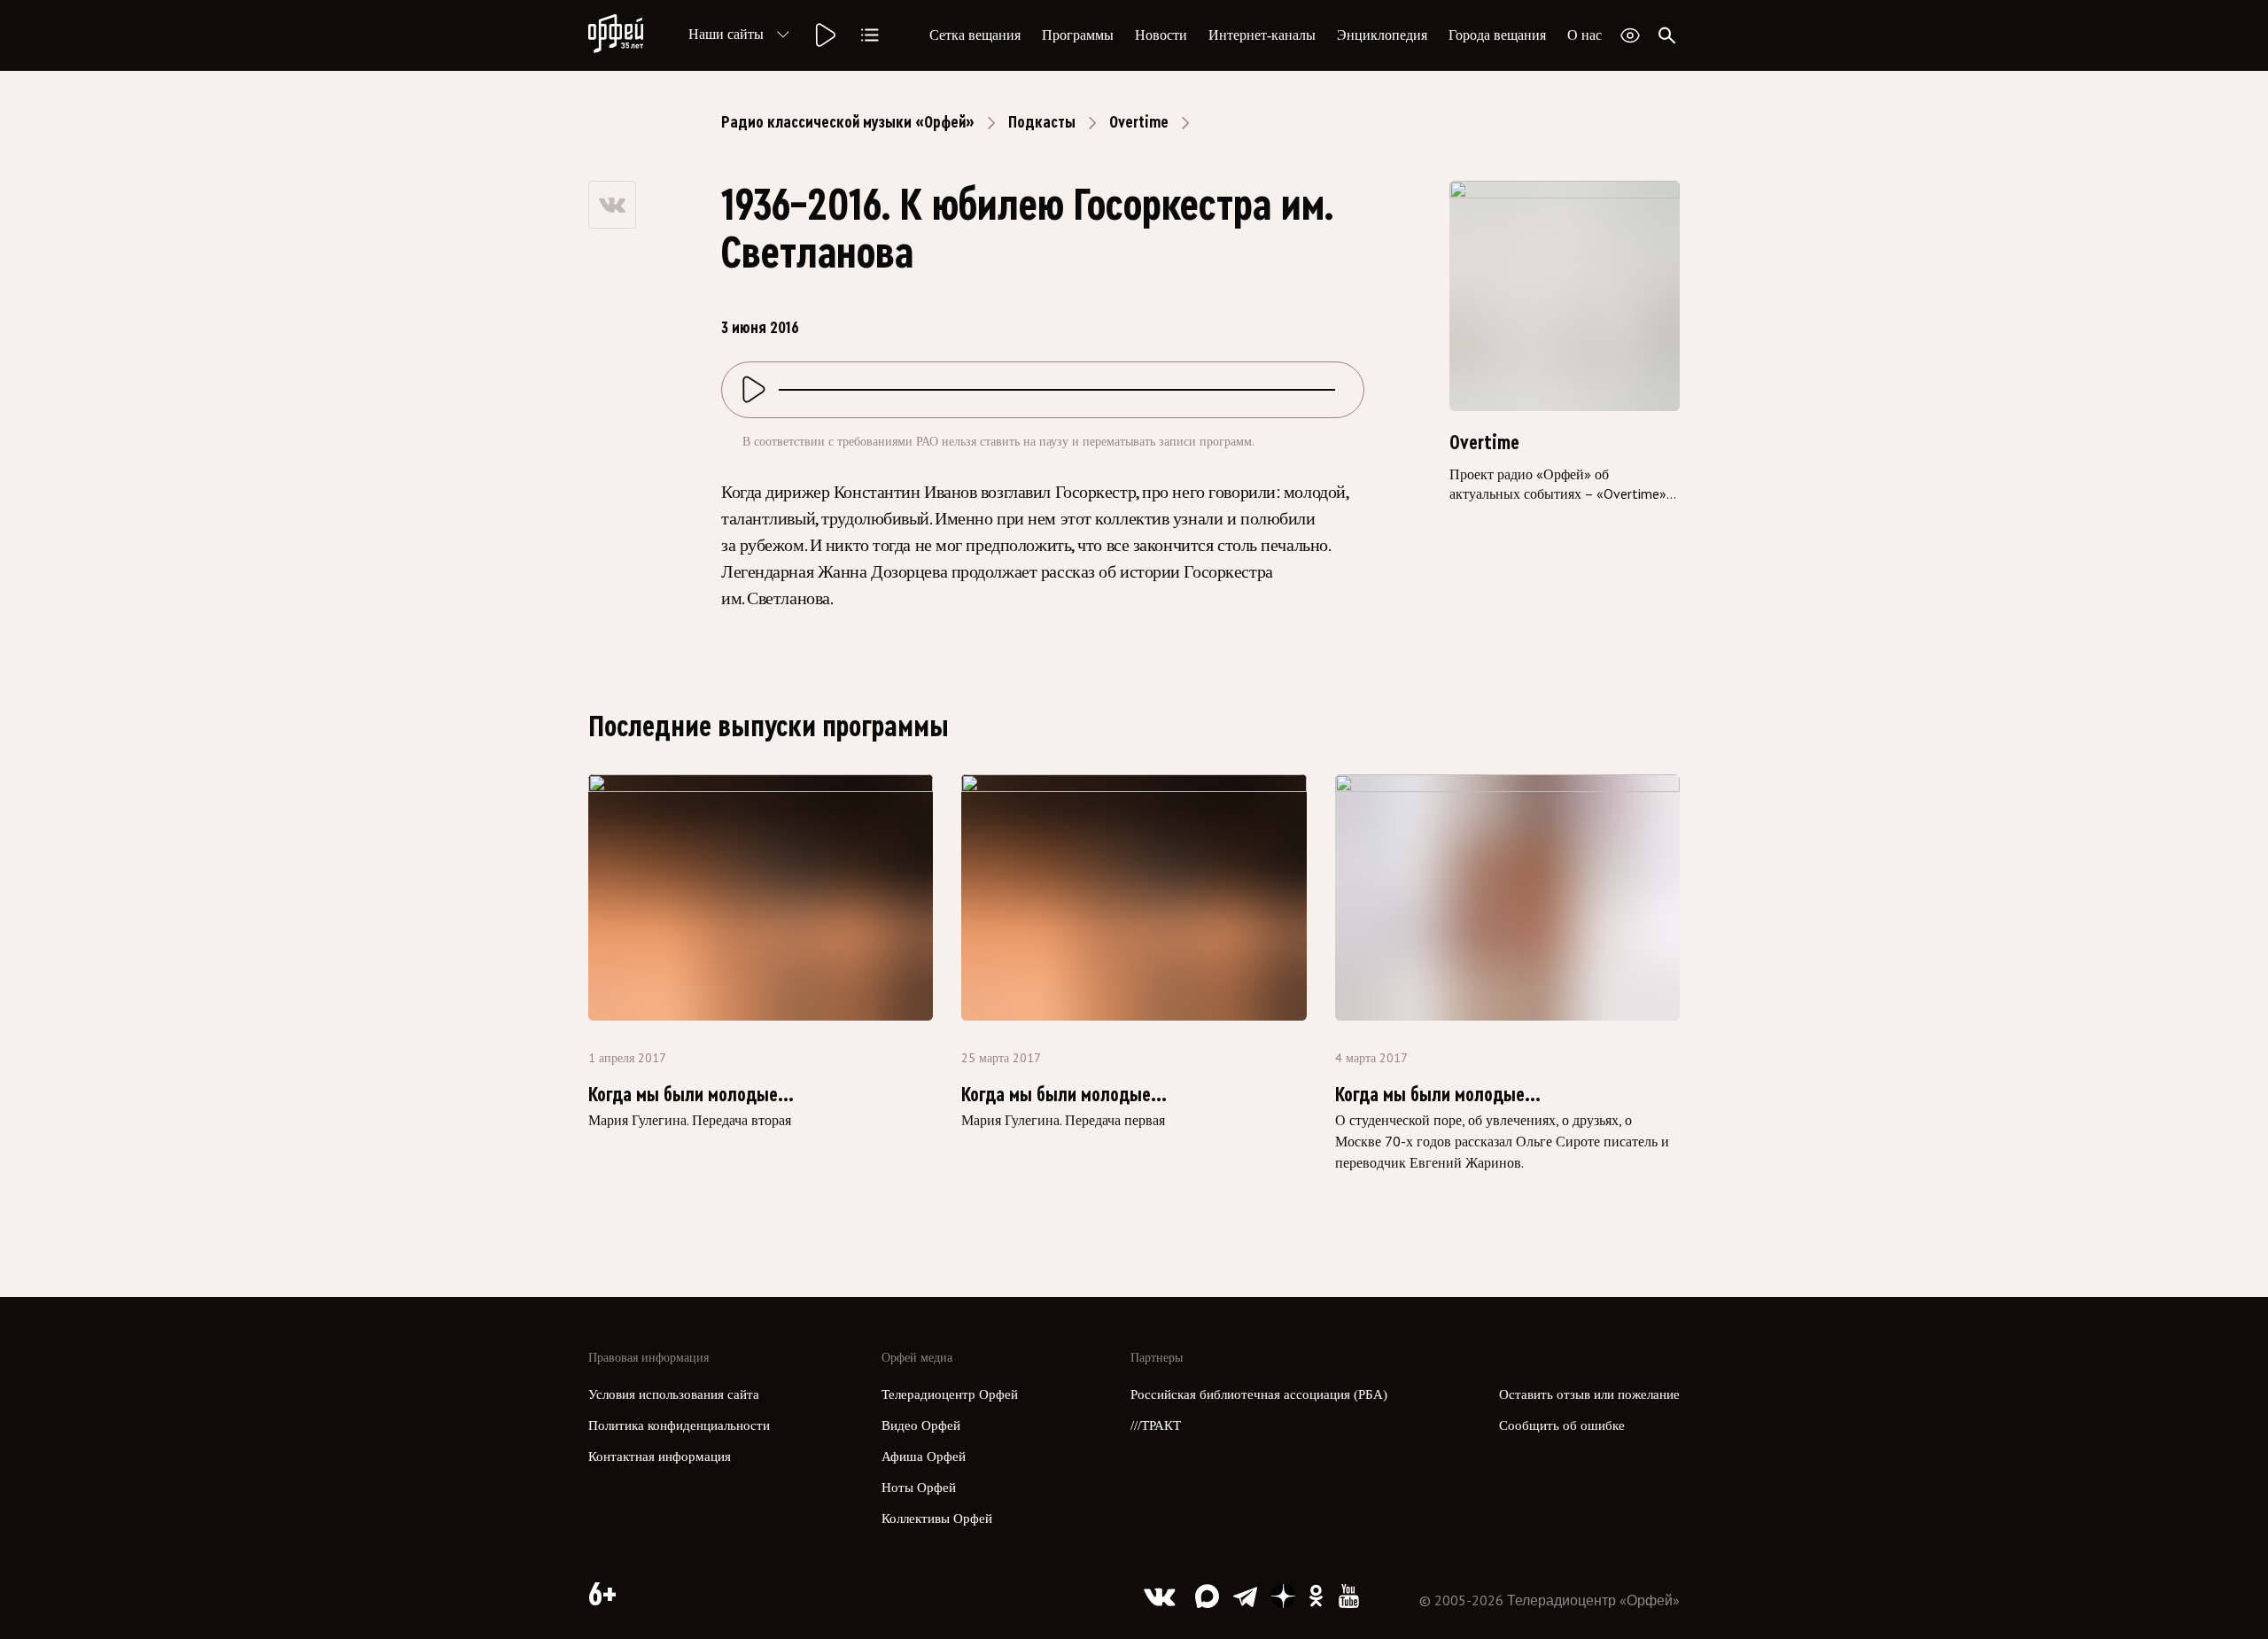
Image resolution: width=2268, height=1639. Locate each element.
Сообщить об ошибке (1562, 1425)
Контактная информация (660, 1456)
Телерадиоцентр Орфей (950, 1394)
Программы (1078, 35)
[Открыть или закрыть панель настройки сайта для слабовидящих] (1630, 35)
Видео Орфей (921, 1425)
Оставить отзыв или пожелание (1589, 1394)
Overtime (1139, 122)
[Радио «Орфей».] (824, 35)
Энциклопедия (1382, 35)
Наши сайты (726, 34)
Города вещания (1497, 35)
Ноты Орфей (919, 1488)
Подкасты (1042, 122)
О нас (1584, 35)
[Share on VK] (612, 205)
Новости (1161, 35)
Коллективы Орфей (937, 1519)
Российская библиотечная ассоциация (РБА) (1259, 1394)
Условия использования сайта (674, 1394)
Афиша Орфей (924, 1456)
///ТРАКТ (1156, 1425)
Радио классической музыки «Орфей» (848, 122)
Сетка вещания (975, 35)
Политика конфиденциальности (679, 1425)
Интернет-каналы (1262, 35)
